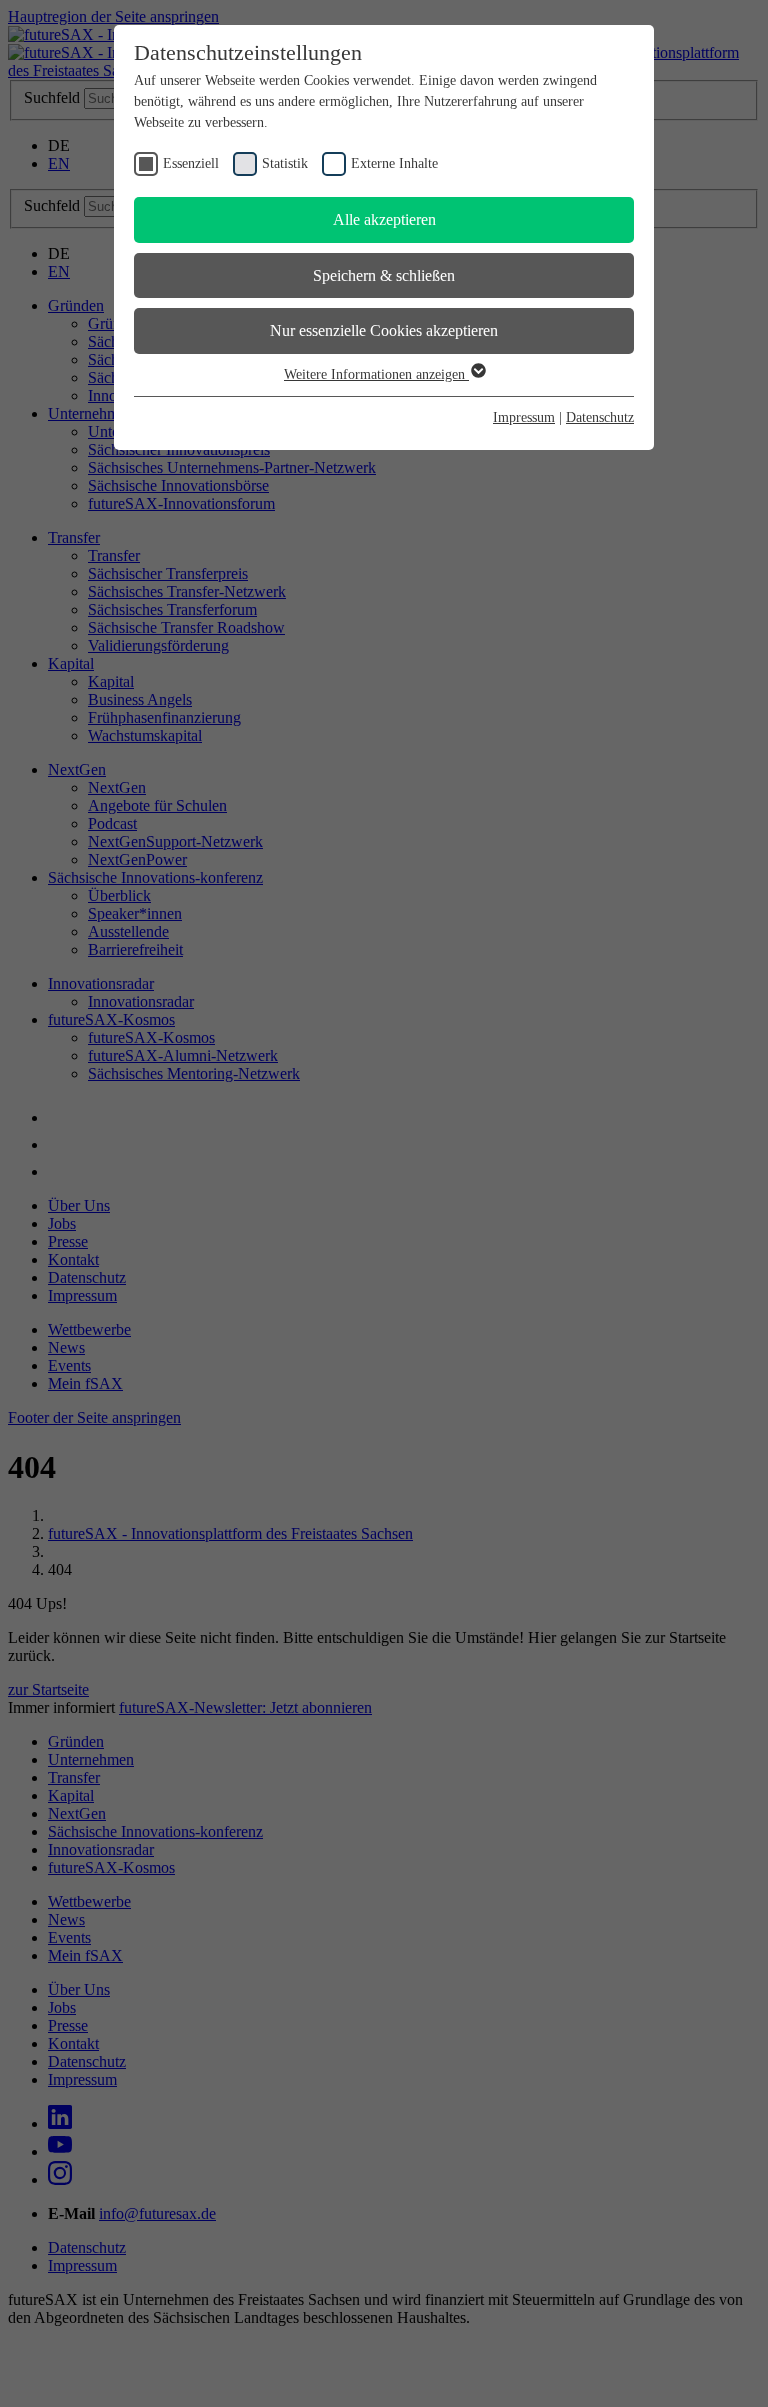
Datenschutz (600, 417)
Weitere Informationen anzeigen (376, 374)
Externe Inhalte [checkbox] (394, 163)
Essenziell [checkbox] (191, 163)
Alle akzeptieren (384, 219)
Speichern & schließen (384, 275)
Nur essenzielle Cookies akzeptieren (384, 330)
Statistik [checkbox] (285, 163)
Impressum (524, 417)
